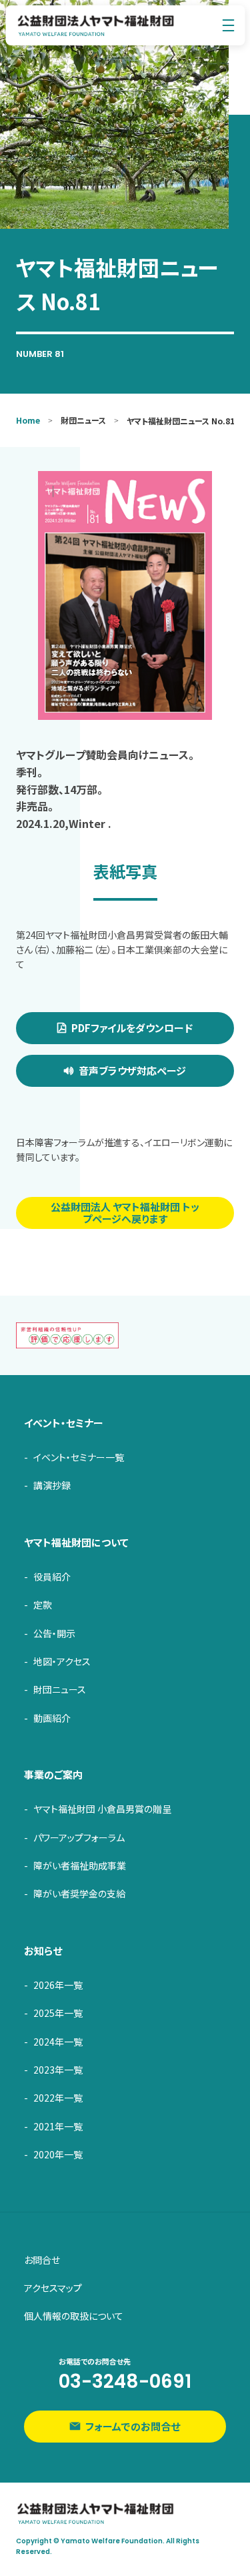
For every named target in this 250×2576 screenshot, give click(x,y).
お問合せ (42, 2260)
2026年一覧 (58, 1985)
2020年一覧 (58, 2154)
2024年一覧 (58, 2042)
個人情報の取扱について (74, 2316)
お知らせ (43, 1951)
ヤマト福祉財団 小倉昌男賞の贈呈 (102, 1809)
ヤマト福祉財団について (76, 1542)
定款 (43, 1605)
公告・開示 (54, 1633)
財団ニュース (60, 1689)
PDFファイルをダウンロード (132, 1028)
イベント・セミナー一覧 (79, 1457)
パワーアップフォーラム (79, 1837)
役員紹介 (52, 1577)
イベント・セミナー (64, 1423)
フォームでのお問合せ (133, 2426)
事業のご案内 (53, 1774)
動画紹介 (52, 1718)
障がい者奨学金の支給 (79, 1893)
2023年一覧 (58, 2070)
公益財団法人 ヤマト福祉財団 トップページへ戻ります (125, 1213)
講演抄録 (52, 1485)
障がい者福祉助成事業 (80, 1865)
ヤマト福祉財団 (96, 25)
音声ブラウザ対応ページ (132, 1070)
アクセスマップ (53, 2288)
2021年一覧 (58, 2126)
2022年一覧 (58, 2098)
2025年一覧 (58, 2013)
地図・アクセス (62, 1661)
